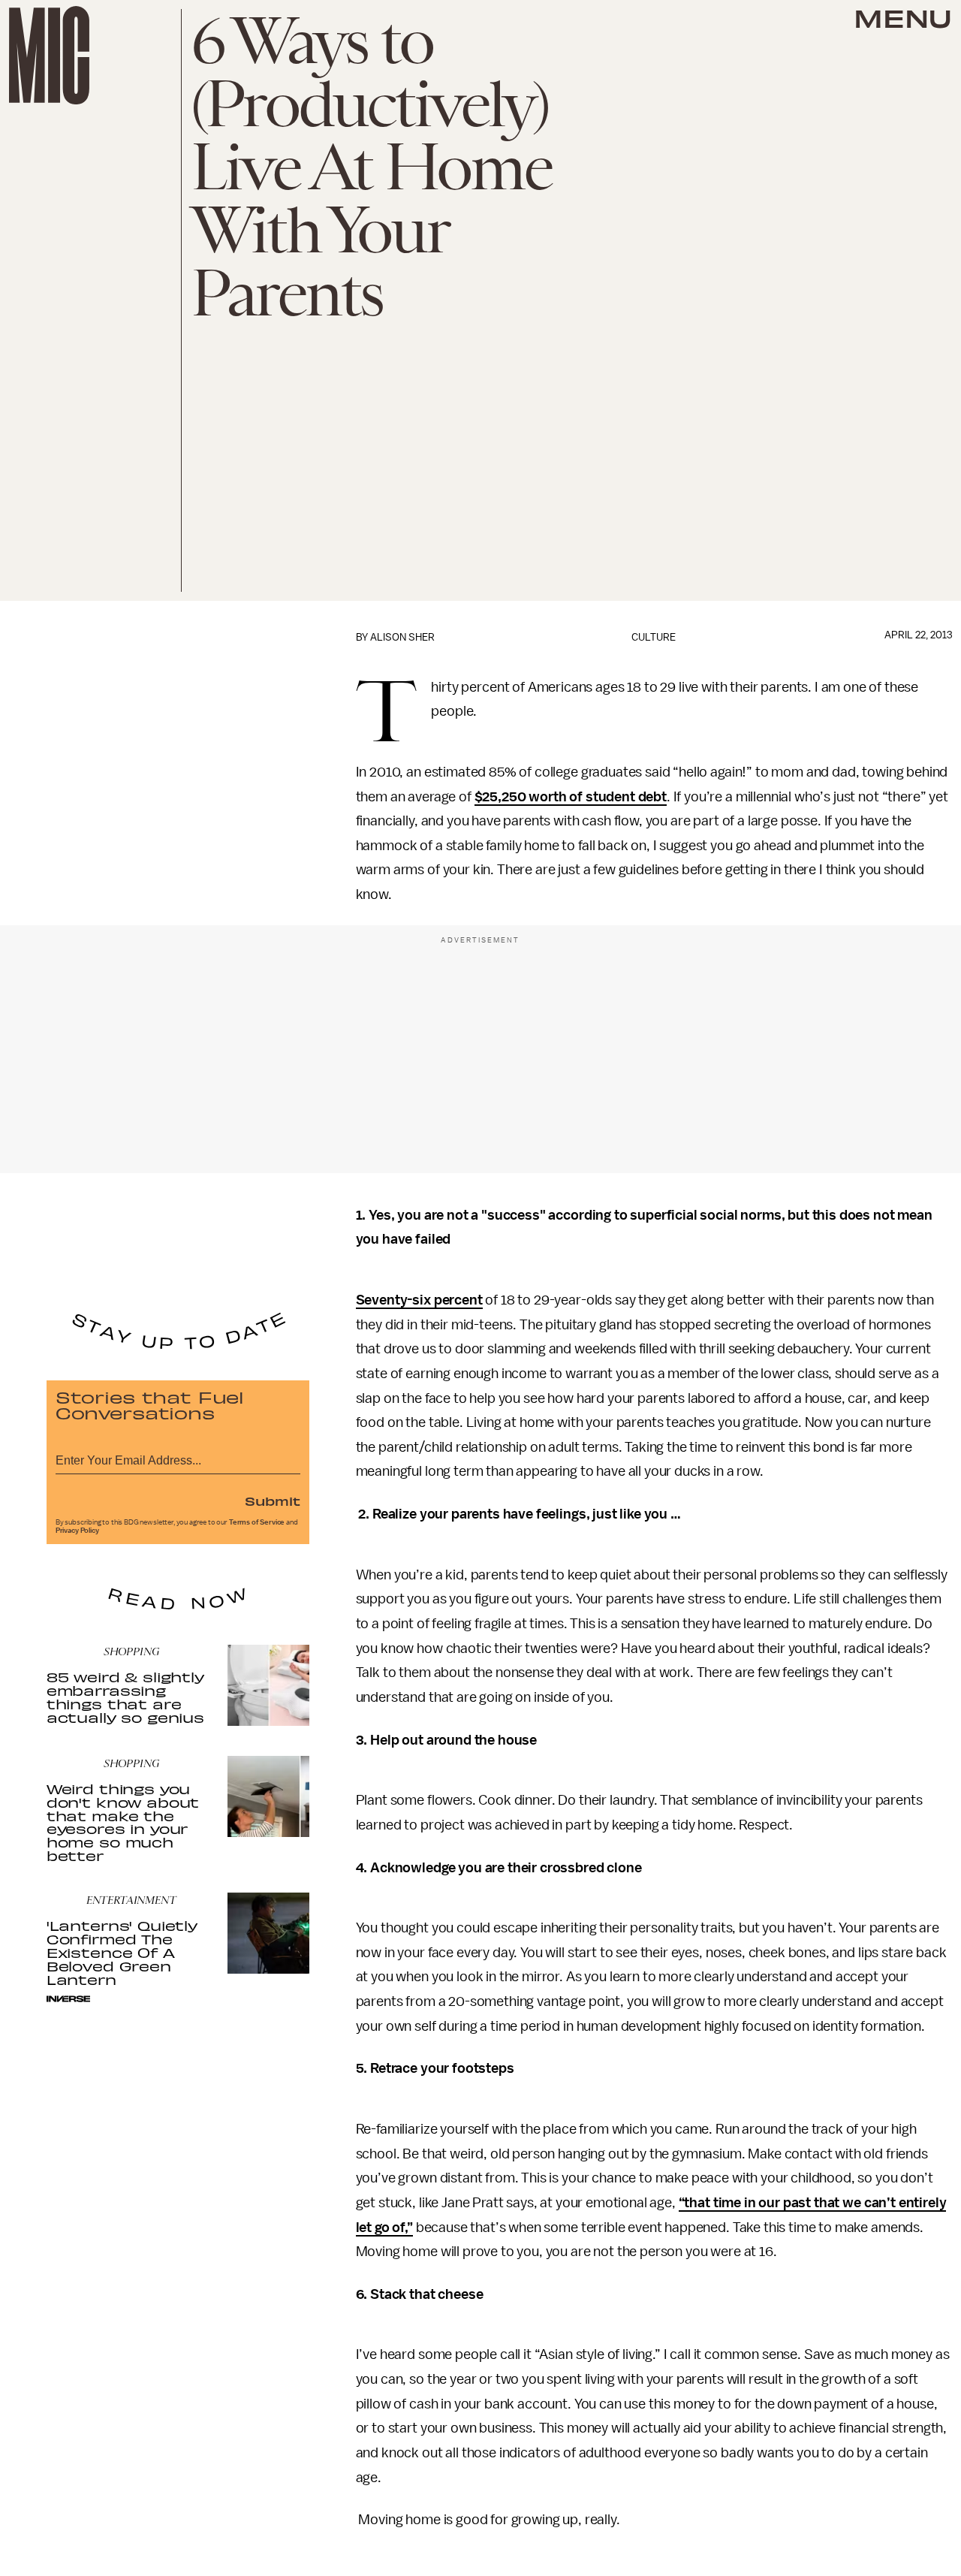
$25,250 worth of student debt (571, 797)
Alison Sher (402, 637)
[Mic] (49, 55)
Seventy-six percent (419, 1300)
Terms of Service (257, 1522)
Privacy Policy (77, 1531)
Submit (273, 1501)
